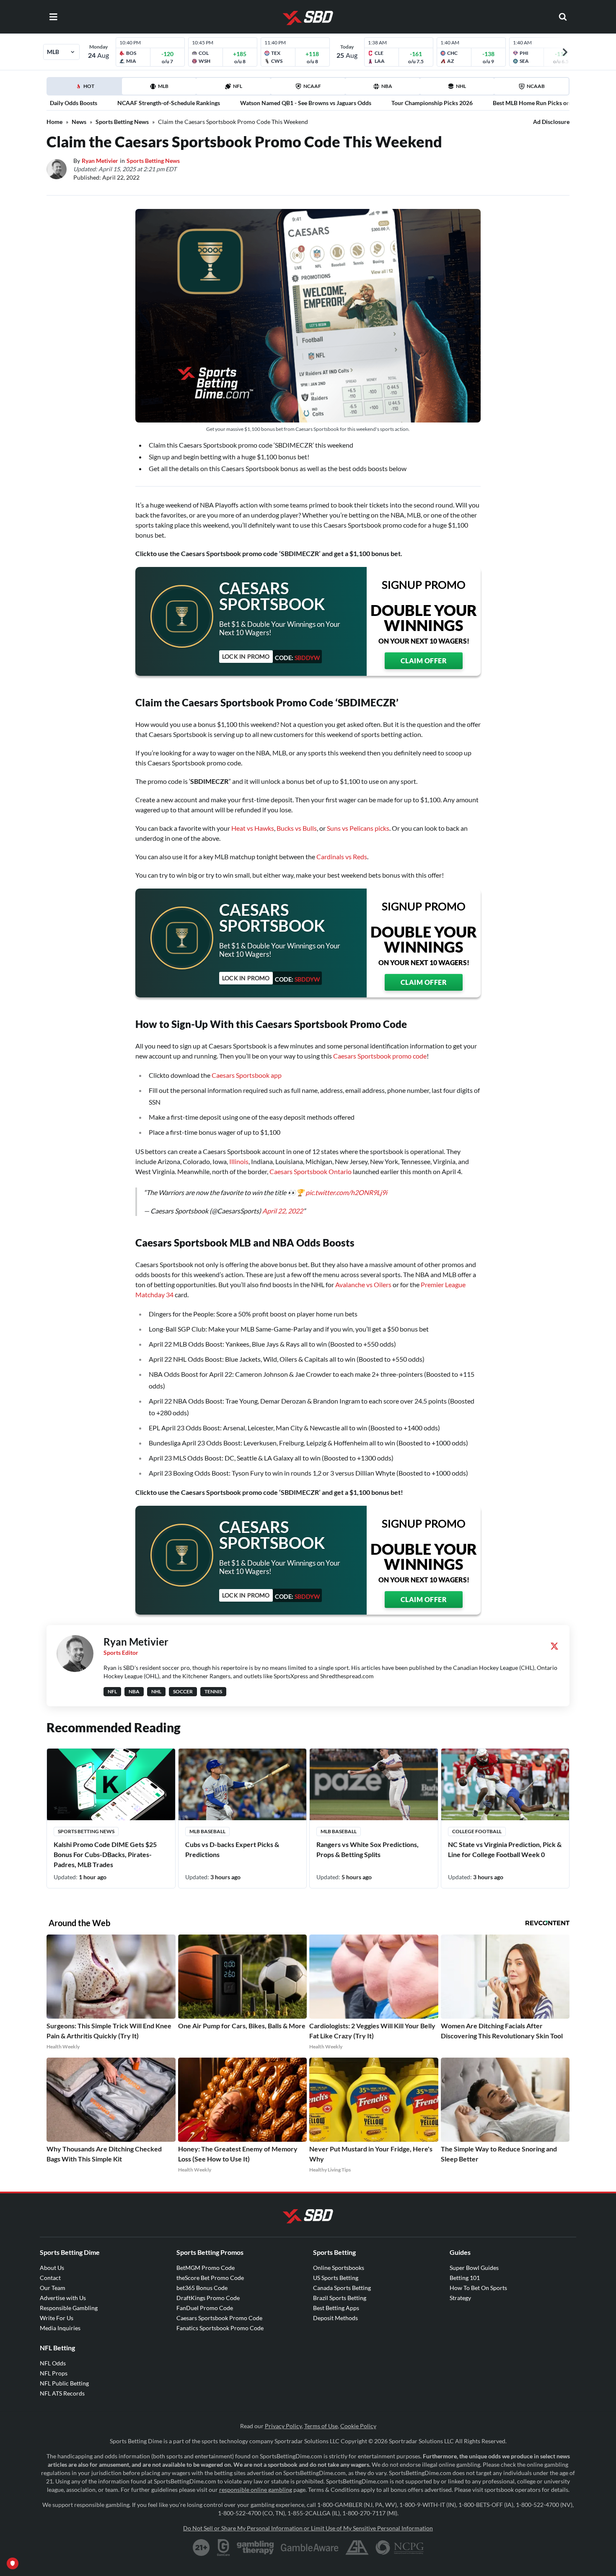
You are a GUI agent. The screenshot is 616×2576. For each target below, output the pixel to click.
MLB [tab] (163, 86)
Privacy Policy (283, 2426)
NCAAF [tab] (312, 86)
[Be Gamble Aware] (310, 2548)
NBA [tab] (387, 86)
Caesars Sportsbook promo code (380, 1056)
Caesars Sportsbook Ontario (311, 1171)
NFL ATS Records (62, 2393)
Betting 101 (465, 2278)
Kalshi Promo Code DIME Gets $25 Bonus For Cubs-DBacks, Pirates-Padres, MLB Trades (105, 1854)
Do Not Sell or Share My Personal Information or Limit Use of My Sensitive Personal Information (308, 2528)
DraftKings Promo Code (208, 2298)
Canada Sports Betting (342, 2288)
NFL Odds (53, 2363)
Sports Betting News (122, 122)
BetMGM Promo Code (206, 2268)
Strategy (460, 2298)
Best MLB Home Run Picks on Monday (543, 103)
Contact (50, 2278)
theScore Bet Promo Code (210, 2278)
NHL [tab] (461, 86)
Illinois (239, 1161)
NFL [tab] (238, 86)
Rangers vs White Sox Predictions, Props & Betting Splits (368, 1849)
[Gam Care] (224, 2548)
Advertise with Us (63, 2298)
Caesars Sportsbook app (247, 1075)
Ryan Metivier (100, 161)
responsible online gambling (256, 2490)
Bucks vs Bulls (297, 828)
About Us (52, 2268)
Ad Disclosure (551, 122)
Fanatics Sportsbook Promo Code (220, 2328)
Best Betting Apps (336, 2308)
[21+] (202, 2548)
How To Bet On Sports (478, 2288)
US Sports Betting (336, 2278)
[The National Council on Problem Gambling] (400, 2548)
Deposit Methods (335, 2318)
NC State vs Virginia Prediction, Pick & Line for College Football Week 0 (505, 1849)
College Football (477, 1831)
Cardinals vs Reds (342, 857)
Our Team (53, 2288)
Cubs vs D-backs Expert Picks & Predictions (232, 1849)
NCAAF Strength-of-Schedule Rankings (169, 103)
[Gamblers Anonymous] (357, 2548)
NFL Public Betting (64, 2383)
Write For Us (57, 2318)
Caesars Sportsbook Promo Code (219, 2318)
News (79, 122)
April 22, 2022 (283, 1211)
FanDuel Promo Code (205, 2308)
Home (54, 122)
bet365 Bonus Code (202, 2288)
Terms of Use (321, 2426)
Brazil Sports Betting (340, 2298)
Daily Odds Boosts (74, 103)
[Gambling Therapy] (255, 2548)
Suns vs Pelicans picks (358, 828)
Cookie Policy (358, 2426)
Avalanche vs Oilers (363, 1284)
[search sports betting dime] (563, 17)
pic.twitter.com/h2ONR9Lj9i (346, 1192)
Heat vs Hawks (253, 828)
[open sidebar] (53, 17)
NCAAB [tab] (536, 86)
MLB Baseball (207, 1831)
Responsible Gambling (69, 2308)
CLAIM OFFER (424, 661)
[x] (554, 1646)
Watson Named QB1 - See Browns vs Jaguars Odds (306, 103)
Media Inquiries (60, 2328)
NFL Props (54, 2373)
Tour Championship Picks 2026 (432, 103)
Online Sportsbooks (339, 2268)
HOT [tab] (86, 89)
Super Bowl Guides (474, 2268)
